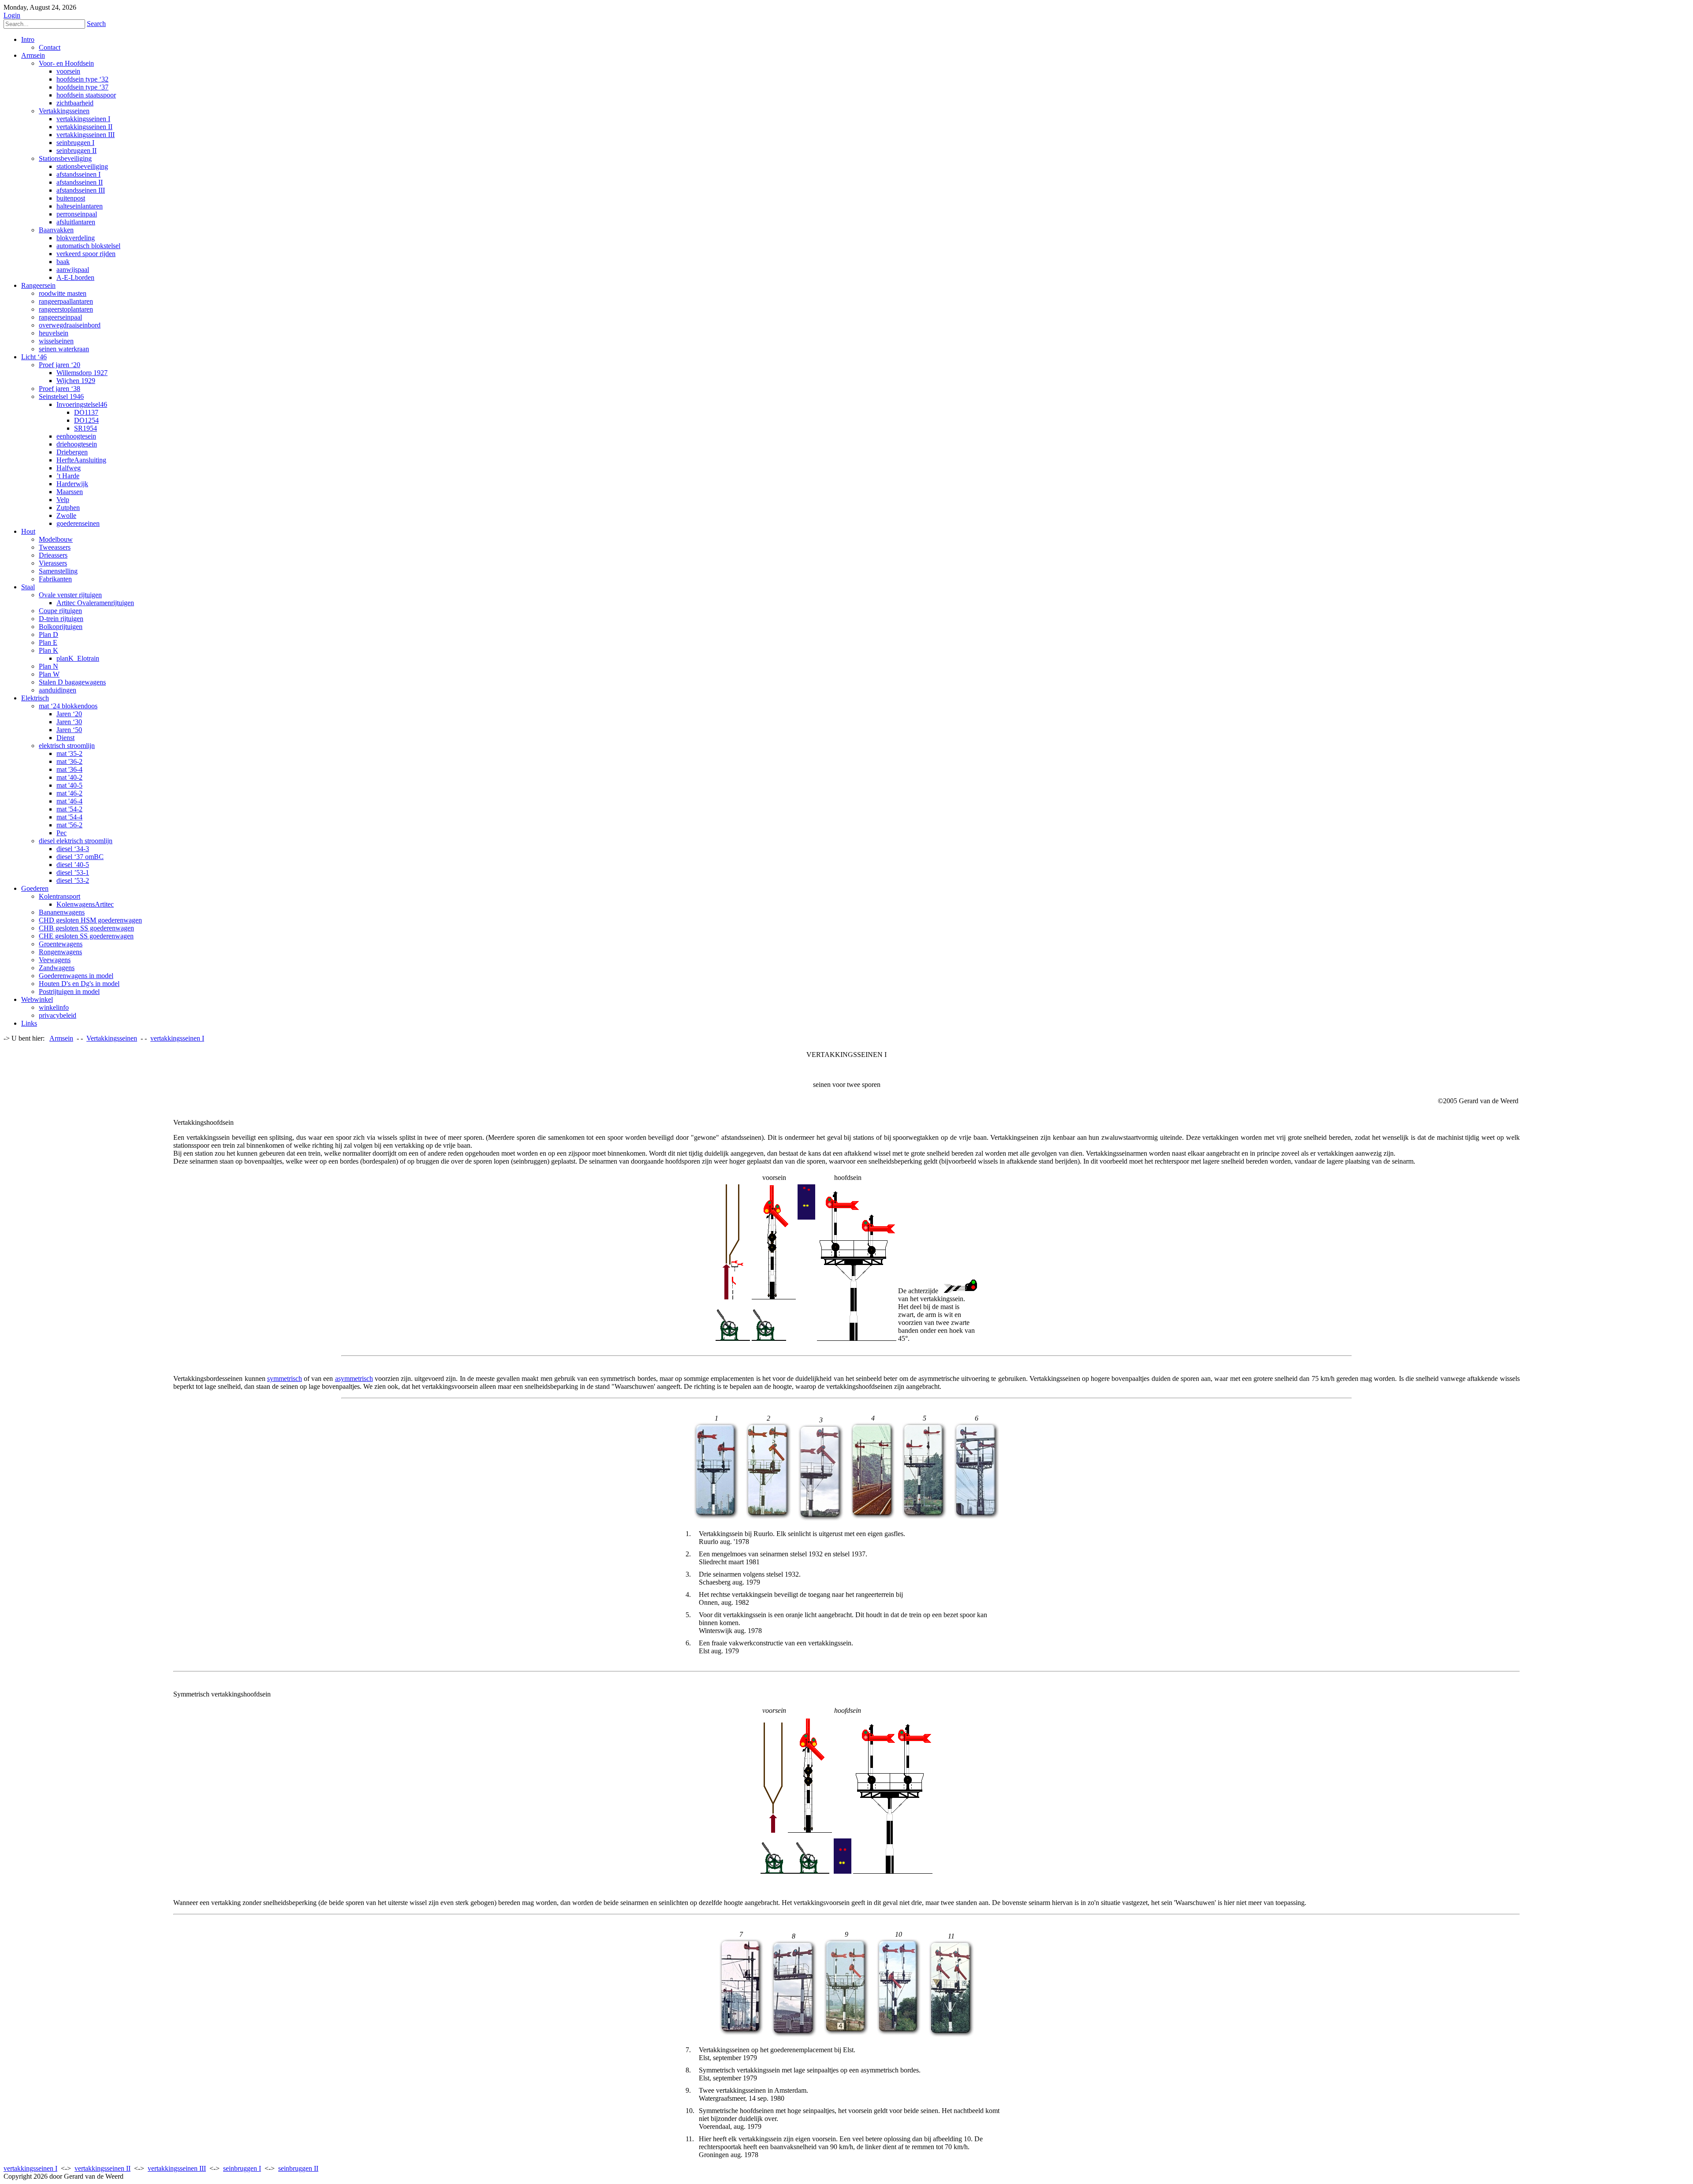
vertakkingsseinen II (103, 2168)
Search (96, 24)
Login (12, 15)
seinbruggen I (242, 2168)
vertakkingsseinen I (30, 2168)
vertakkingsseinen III (177, 2168)
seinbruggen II (298, 2168)
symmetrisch (285, 1378)
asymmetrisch (354, 1378)
